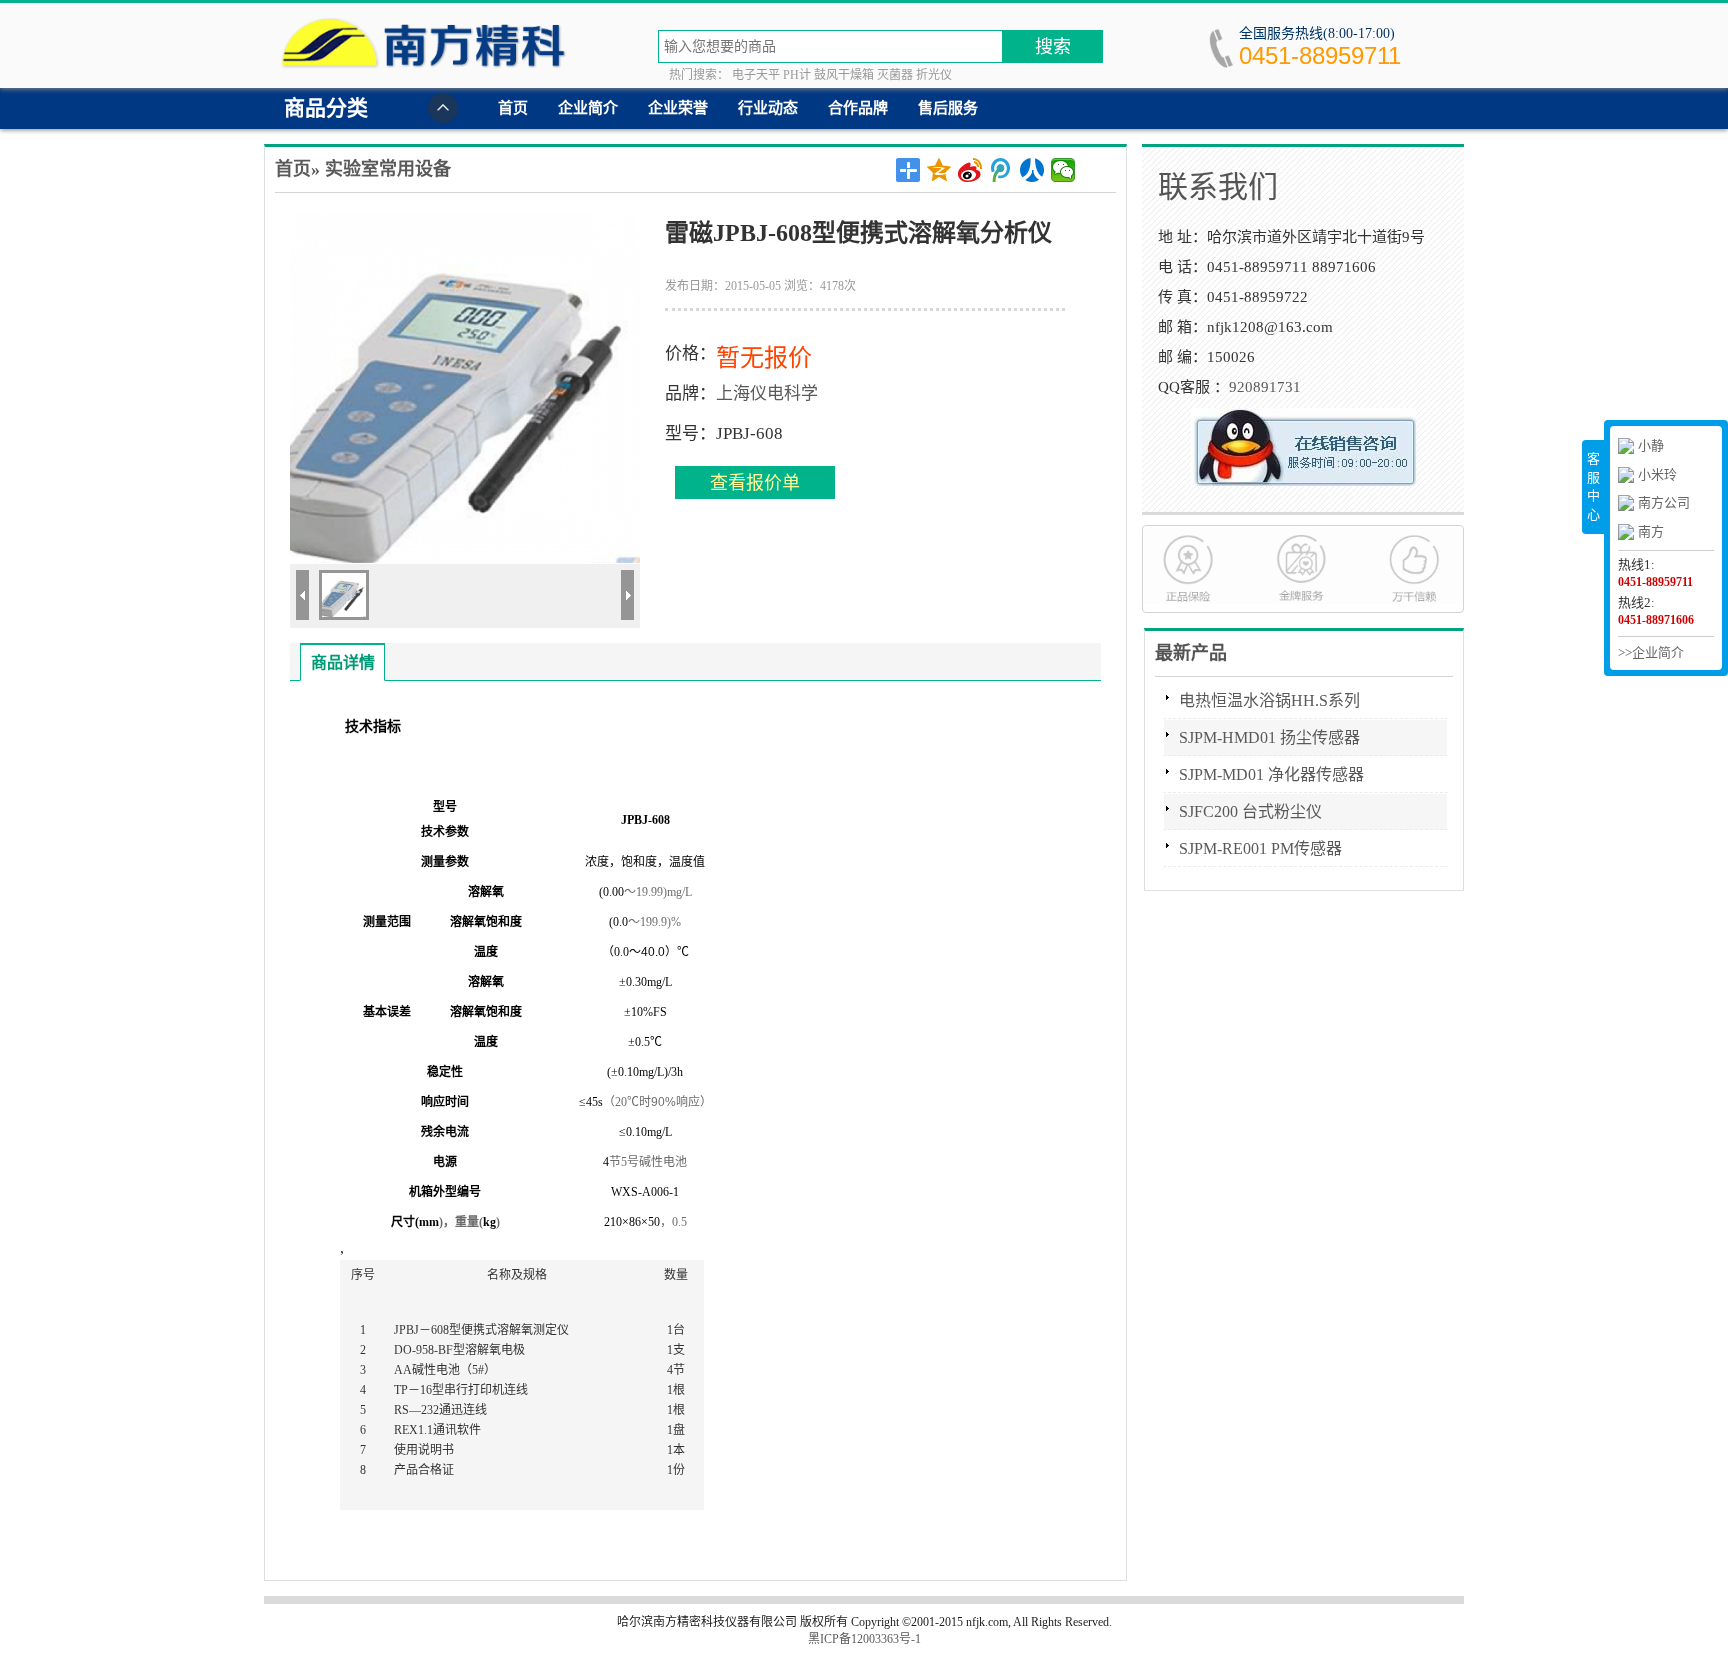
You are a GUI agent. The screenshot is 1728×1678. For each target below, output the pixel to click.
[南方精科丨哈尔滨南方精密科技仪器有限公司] (428, 50)
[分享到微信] (1063, 170)
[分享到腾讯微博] (1001, 170)
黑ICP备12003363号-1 (864, 1639)
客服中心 (1593, 486)
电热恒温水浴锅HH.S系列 (1269, 700)
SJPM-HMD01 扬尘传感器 (1269, 737)
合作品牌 (858, 108)
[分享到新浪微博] (970, 170)
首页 (513, 108)
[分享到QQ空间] (939, 170)
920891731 (1265, 387)
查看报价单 (755, 483)
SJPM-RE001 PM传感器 (1260, 848)
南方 (1651, 531)
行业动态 (768, 108)
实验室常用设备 (388, 169)
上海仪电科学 (767, 393)
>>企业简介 (1651, 652)
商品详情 (343, 662)
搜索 (1053, 47)
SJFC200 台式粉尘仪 (1250, 811)
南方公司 (1664, 502)
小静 (1651, 445)
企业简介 (588, 108)
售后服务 (948, 108)
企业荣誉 (678, 108)
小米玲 (1657, 474)
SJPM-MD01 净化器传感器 (1271, 774)
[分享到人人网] (1032, 170)
